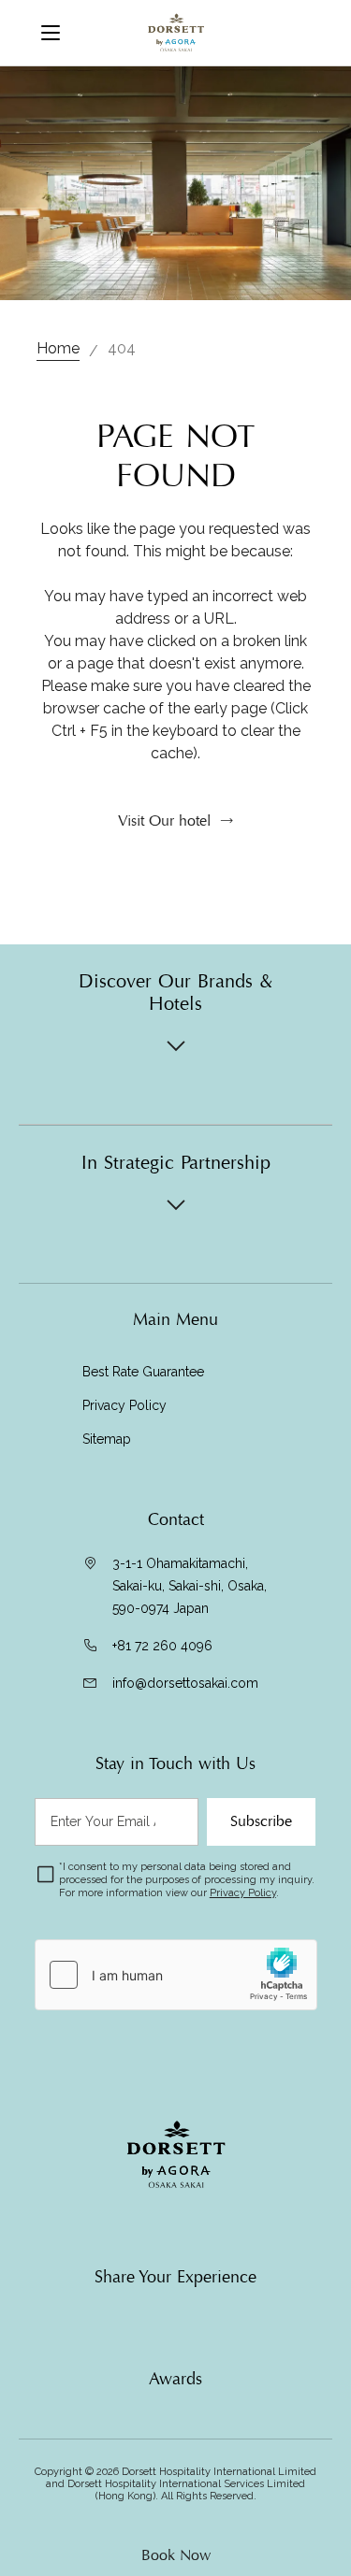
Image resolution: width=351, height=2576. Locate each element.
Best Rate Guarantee (143, 1372)
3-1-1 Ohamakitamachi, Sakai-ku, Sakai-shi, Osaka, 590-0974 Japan (190, 1586)
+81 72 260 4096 (162, 1646)
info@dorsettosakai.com (185, 1683)
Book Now (176, 2555)
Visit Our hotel (164, 821)
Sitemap (107, 1439)
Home (58, 348)
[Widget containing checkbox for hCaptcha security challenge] (176, 1975)
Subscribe (261, 1821)
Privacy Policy (124, 1405)
